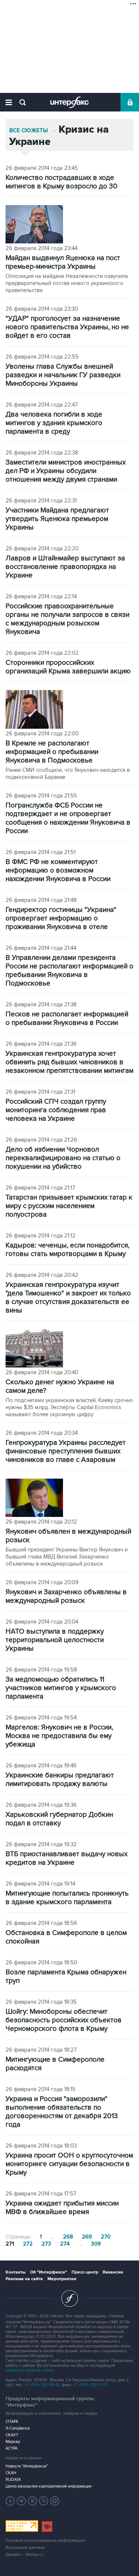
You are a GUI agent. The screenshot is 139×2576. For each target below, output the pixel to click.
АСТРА (11, 2448)
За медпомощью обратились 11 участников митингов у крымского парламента (61, 1688)
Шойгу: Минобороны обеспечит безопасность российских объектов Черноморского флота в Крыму (64, 2020)
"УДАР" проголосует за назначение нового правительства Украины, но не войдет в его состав (67, 327)
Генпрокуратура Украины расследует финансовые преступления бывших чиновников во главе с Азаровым (66, 1451)
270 (106, 2237)
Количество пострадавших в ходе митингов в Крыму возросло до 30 (62, 182)
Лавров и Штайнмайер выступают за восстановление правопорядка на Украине (65, 567)
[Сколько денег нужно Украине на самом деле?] (34, 1349)
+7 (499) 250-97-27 (91, 2385)
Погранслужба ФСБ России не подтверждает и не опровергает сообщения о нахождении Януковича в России (68, 818)
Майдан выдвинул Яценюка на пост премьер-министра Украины (63, 262)
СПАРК (12, 2422)
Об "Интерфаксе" (49, 2272)
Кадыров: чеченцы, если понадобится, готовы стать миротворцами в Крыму (67, 1250)
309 (96, 2244)
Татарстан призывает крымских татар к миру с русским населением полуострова (69, 1206)
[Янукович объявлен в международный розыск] (34, 1499)
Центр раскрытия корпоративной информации (49, 2486)
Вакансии (113, 2272)
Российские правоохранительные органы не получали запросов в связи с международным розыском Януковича (67, 619)
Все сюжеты (29, 131)
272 (28, 2244)
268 (68, 2237)
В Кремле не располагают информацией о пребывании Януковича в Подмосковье (52, 752)
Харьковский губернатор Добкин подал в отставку (59, 1819)
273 (46, 2244)
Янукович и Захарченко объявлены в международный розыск (66, 1596)
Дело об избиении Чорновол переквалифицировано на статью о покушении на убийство (63, 1158)
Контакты (16, 2272)
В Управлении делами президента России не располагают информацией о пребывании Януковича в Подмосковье (69, 971)
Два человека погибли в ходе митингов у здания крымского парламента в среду (54, 423)
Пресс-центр (85, 2272)
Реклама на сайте (24, 2279)
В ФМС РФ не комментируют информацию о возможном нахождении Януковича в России (58, 870)
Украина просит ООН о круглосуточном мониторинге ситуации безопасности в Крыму (69, 2164)
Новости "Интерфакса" (27, 2466)
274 (65, 2244)
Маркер (13, 2442)
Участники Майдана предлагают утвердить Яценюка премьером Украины (57, 519)
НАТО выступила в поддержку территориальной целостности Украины (55, 1640)
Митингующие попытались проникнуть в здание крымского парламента (67, 1898)
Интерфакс (69, 102)
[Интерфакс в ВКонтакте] (33, 2501)
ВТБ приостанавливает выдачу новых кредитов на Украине (67, 1858)
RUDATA (13, 2480)
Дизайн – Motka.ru (24, 2555)
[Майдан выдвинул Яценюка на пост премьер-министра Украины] (34, 225)
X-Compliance (18, 2428)
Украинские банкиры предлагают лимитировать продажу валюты (60, 1780)
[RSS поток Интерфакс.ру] (44, 2501)
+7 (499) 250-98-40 (42, 2385)
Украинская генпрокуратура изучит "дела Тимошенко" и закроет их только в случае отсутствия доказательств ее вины (68, 1298)
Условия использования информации (45, 2541)
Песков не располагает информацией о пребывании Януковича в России (67, 1019)
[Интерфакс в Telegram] (21, 2501)
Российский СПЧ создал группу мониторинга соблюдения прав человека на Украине (56, 1110)
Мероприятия (62, 2279)
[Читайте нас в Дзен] (10, 2501)
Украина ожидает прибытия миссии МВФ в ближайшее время (62, 2208)
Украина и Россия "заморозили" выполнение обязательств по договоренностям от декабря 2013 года (62, 2112)
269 (87, 2237)
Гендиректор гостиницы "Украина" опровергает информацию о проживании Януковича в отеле (61, 918)
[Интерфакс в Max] (55, 2501)
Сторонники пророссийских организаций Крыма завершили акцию (68, 667)
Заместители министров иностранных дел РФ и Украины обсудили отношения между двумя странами (66, 471)
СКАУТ (12, 2435)
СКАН (11, 2473)
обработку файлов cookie (29, 2370)
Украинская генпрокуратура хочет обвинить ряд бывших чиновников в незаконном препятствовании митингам (69, 1062)
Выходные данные (25, 2548)
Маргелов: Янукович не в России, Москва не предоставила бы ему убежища (59, 1736)
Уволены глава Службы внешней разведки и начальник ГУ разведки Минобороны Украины (63, 375)
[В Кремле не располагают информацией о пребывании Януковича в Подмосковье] (34, 710)
